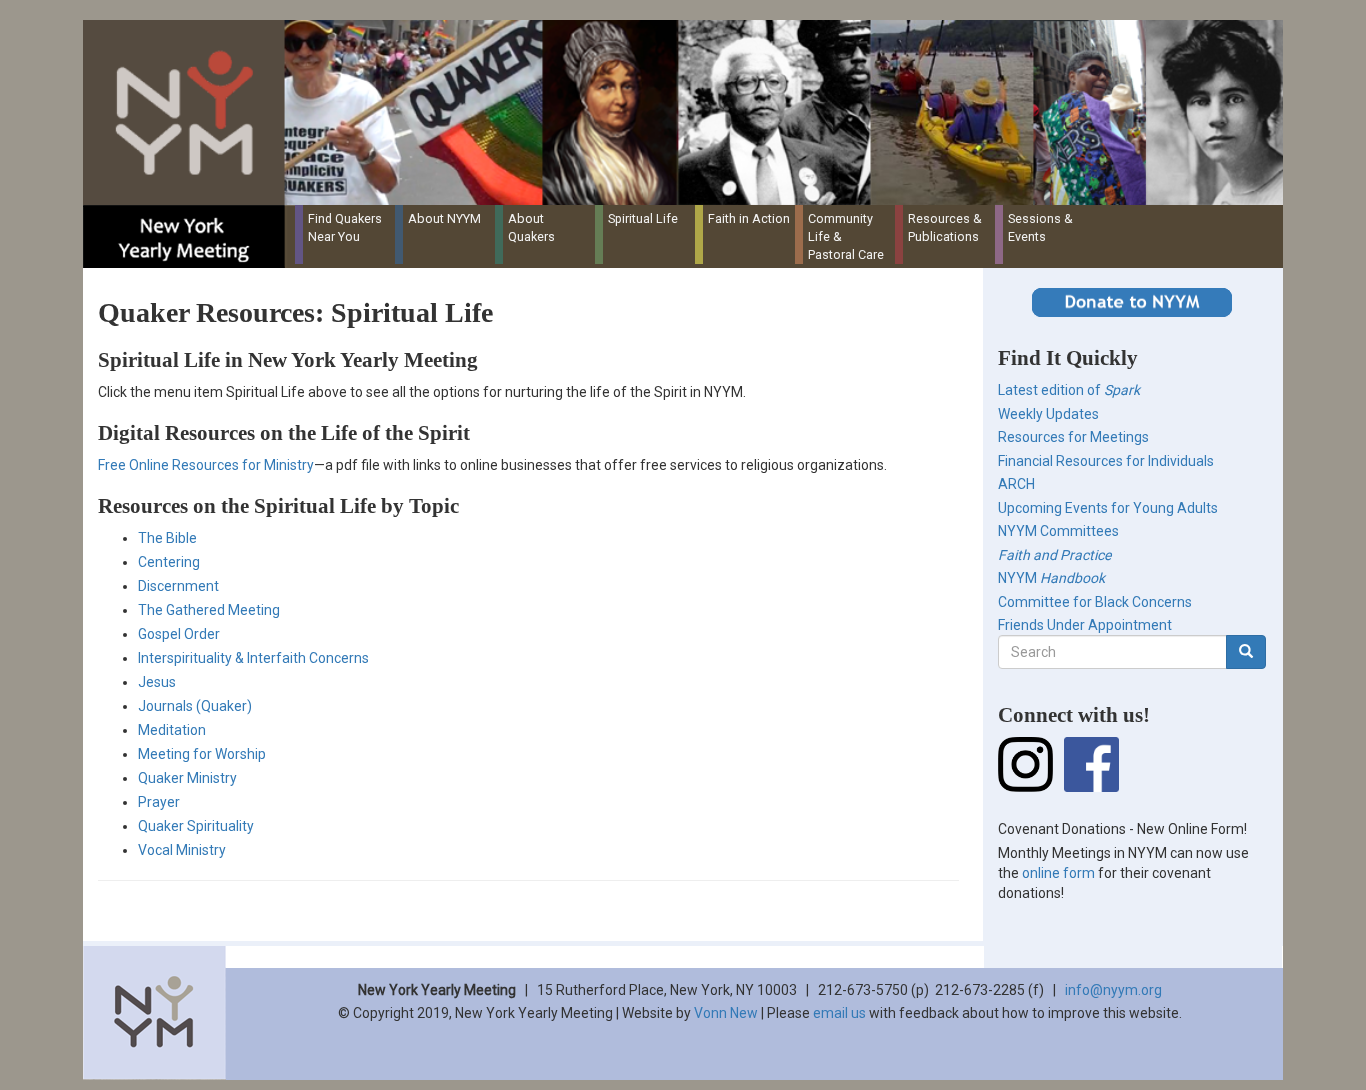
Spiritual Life (643, 218)
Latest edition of (1069, 390)
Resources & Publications (945, 227)
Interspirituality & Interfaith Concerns (253, 658)
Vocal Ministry (182, 850)
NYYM (1051, 578)
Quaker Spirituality (196, 826)
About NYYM (444, 218)
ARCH (1016, 484)
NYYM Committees (1058, 531)
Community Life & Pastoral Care (846, 236)
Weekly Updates (1048, 414)
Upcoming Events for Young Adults (1108, 508)
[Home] (690, 112)
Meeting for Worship (202, 754)
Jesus (157, 682)
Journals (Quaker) (195, 706)
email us (839, 1013)
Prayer (159, 802)
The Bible (167, 538)
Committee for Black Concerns (1095, 602)
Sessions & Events (1040, 227)
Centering (169, 562)
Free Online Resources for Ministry (206, 465)
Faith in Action (749, 218)
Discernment (178, 586)
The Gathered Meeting (209, 610)
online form (1058, 873)
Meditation (172, 730)
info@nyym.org (1113, 990)
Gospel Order (179, 634)
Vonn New (726, 1013)
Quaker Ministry (187, 778)
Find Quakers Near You (345, 227)
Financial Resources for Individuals (1106, 461)
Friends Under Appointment (1085, 625)
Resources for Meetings (1073, 437)
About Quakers (531, 227)
